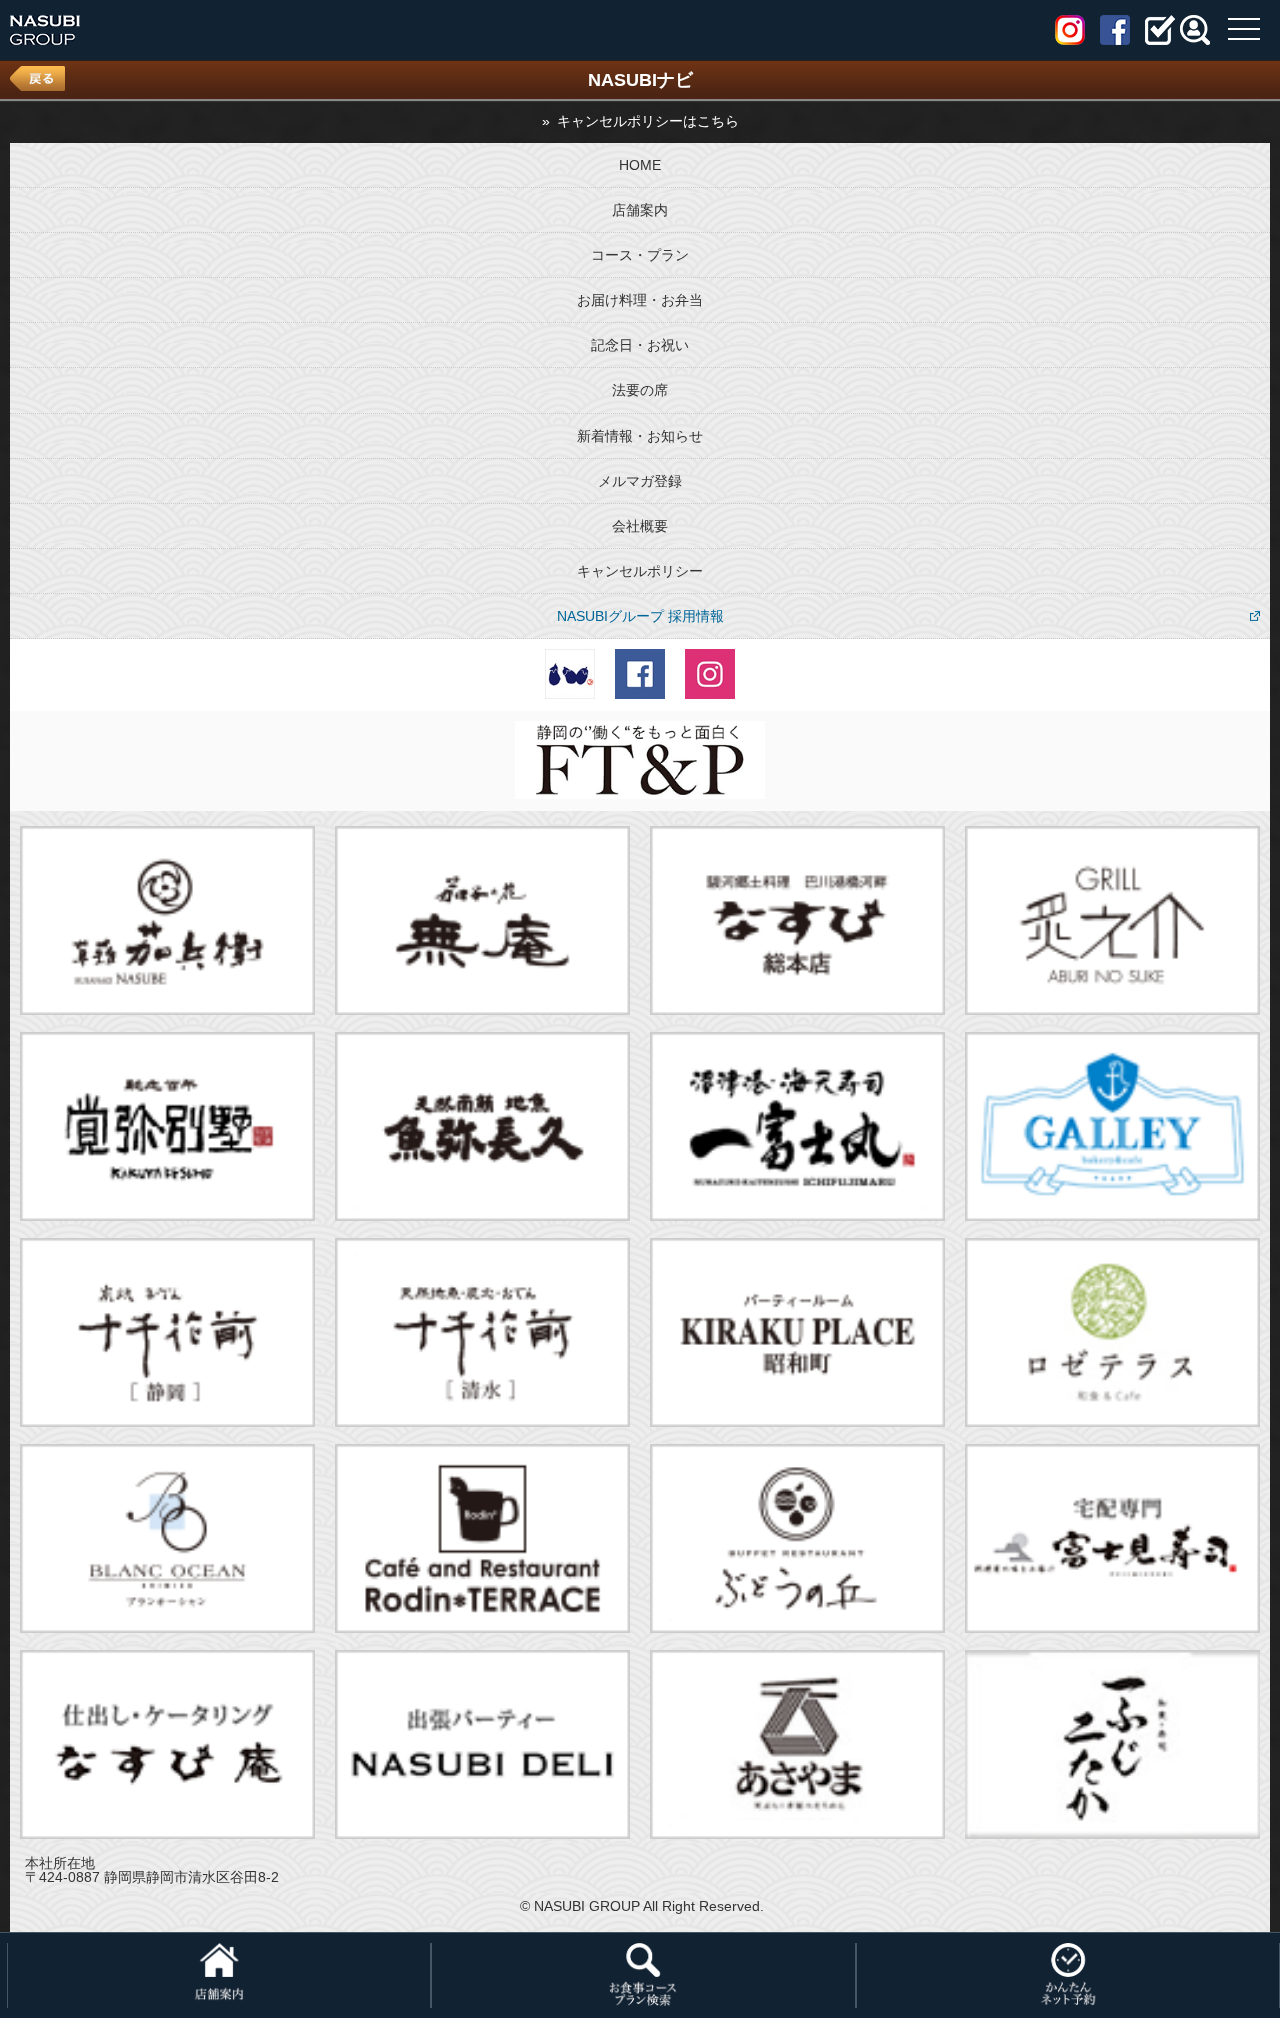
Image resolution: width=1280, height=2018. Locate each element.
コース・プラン (640, 255)
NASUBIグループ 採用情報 (640, 616)
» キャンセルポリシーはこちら (640, 121)
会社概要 (640, 526)
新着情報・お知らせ (640, 436)
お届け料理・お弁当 (640, 300)
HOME (640, 165)
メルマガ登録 (640, 481)
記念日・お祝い (640, 345)
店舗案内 (640, 210)
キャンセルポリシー (640, 571)
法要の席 (640, 390)
